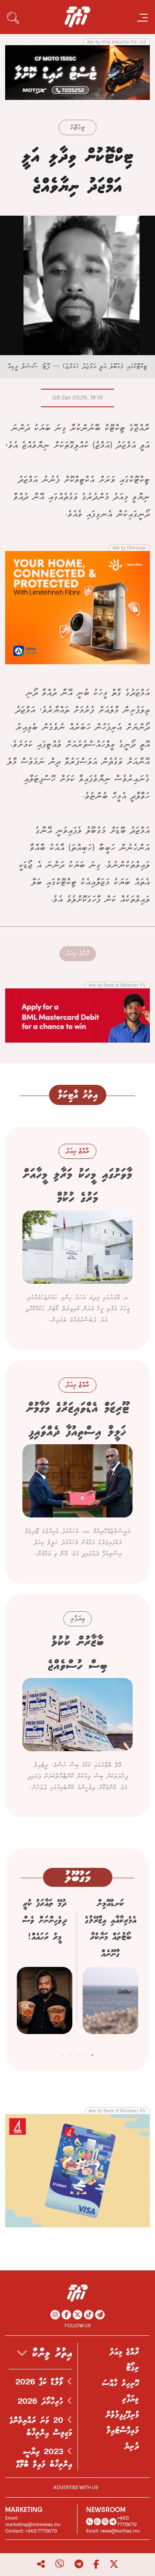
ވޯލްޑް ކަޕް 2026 (41, 2382)
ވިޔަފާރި (130, 2399)
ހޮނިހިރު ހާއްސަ (121, 2384)
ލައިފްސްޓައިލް (123, 2430)
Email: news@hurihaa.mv (113, 2531)
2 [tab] (85, 2053)
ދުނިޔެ (132, 2446)
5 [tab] (63, 2053)
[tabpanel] (110, 1969)
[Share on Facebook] (96, 2564)
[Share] (41, 2564)
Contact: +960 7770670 (31, 2531)
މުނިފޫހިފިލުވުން (122, 2415)
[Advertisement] (77, 72)
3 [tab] (78, 2053)
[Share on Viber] (60, 2564)
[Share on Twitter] (114, 2564)
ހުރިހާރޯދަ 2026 (42, 2402)
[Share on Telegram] (79, 2564)
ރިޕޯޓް (133, 2368)
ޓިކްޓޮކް (77, 128)
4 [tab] (70, 2053)
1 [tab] (92, 2053)
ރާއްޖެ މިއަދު (78, 953)
